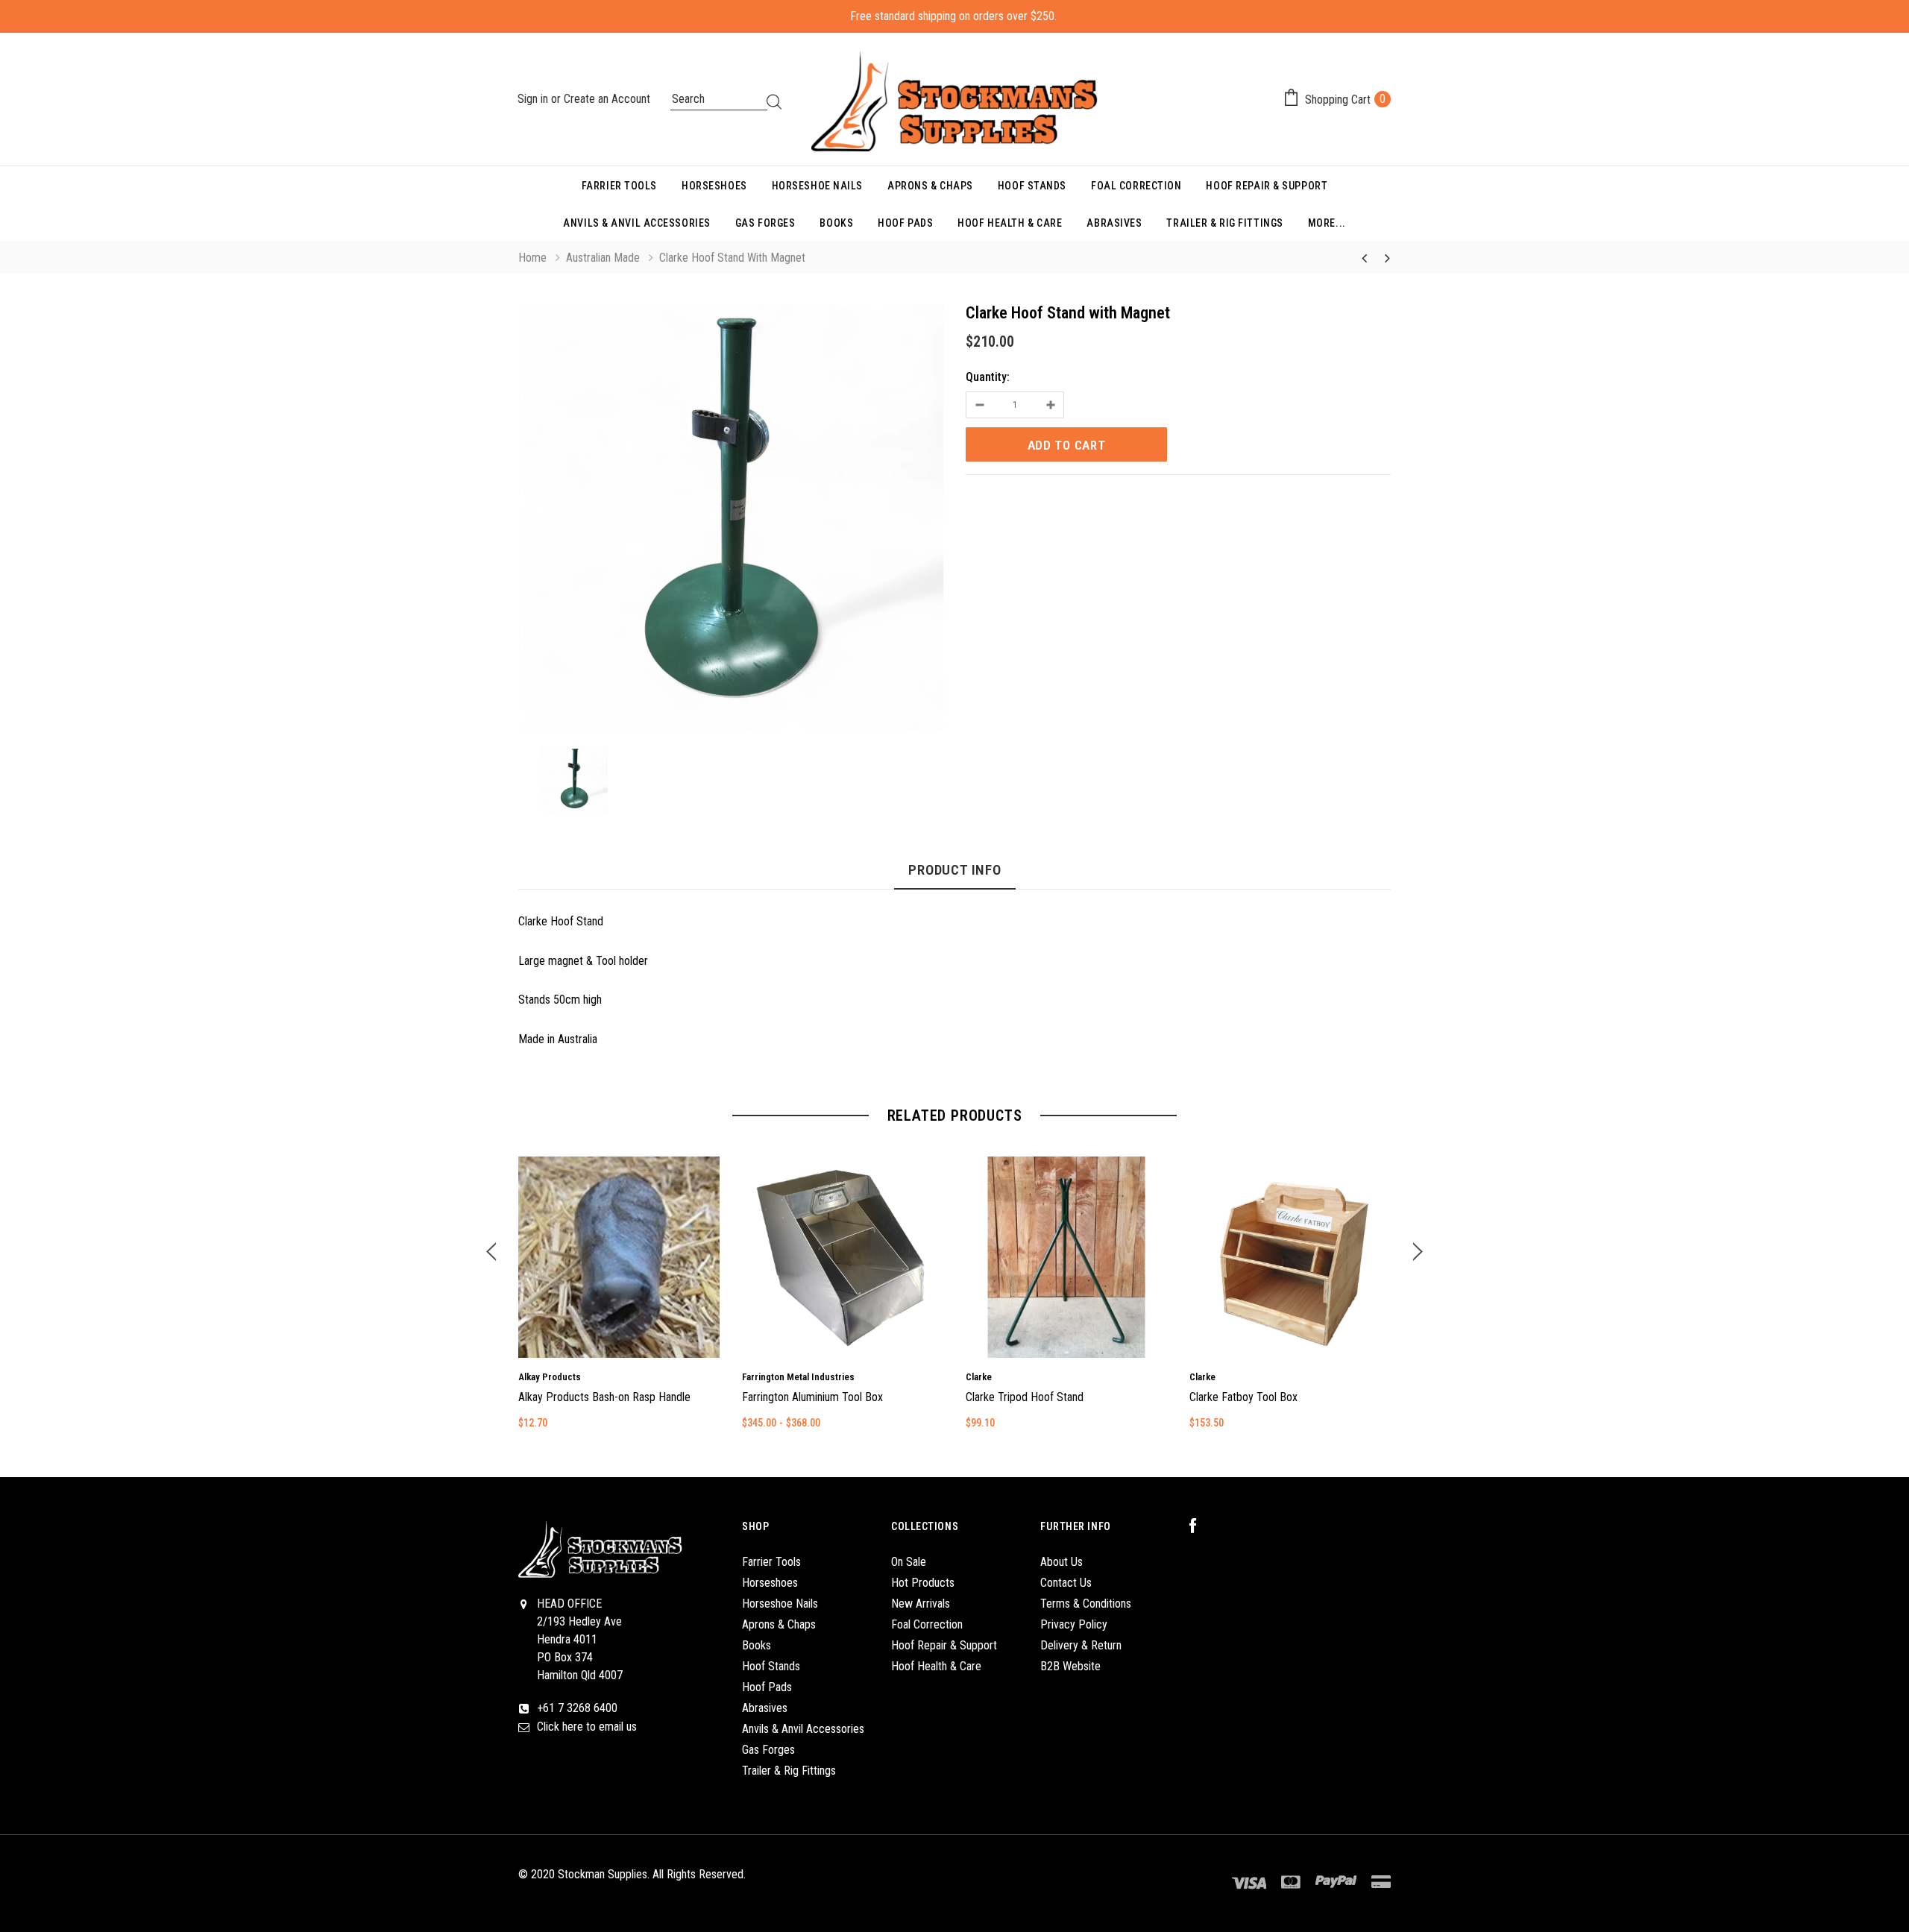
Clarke (979, 1377)
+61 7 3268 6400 (577, 1708)
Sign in (534, 99)
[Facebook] (1201, 1526)
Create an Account (607, 99)
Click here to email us (587, 1727)
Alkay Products (550, 1377)
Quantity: (988, 377)
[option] (731, 520)
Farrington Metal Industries (798, 1377)
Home (532, 258)
